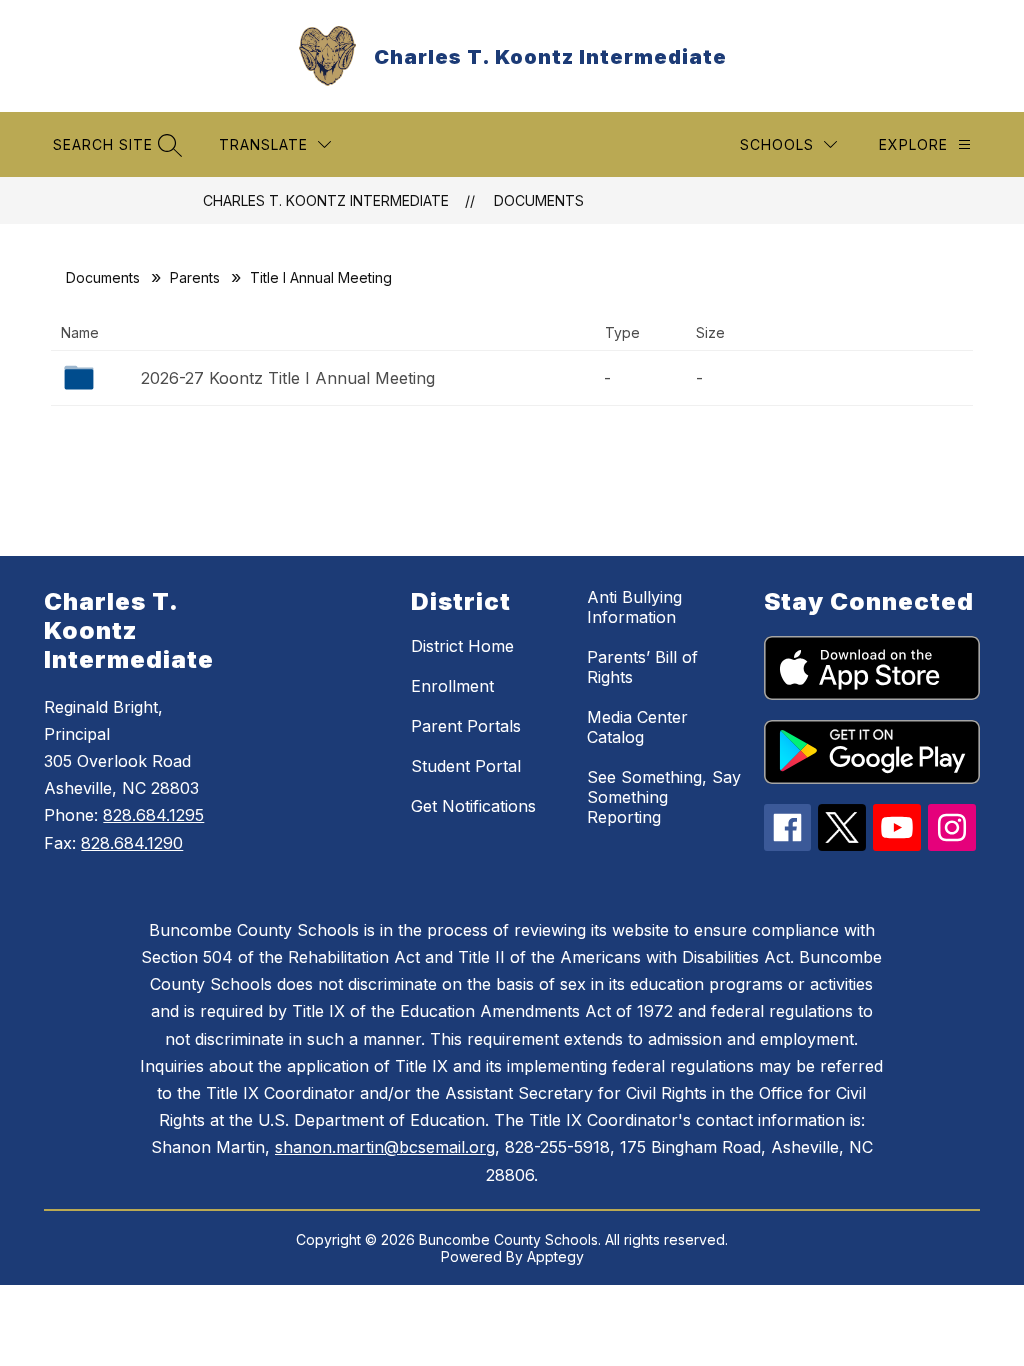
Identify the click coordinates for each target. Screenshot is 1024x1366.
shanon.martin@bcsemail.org (385, 1147)
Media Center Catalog (637, 727)
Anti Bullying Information (634, 607)
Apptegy (555, 1256)
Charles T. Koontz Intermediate (326, 200)
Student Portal (466, 766)
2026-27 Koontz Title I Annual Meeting (288, 378)
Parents (195, 277)
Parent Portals (466, 726)
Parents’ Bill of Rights (642, 667)
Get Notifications (473, 806)
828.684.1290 (132, 843)
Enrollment (452, 686)
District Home (462, 646)
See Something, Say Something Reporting (664, 797)
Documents (539, 200)
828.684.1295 (153, 815)
